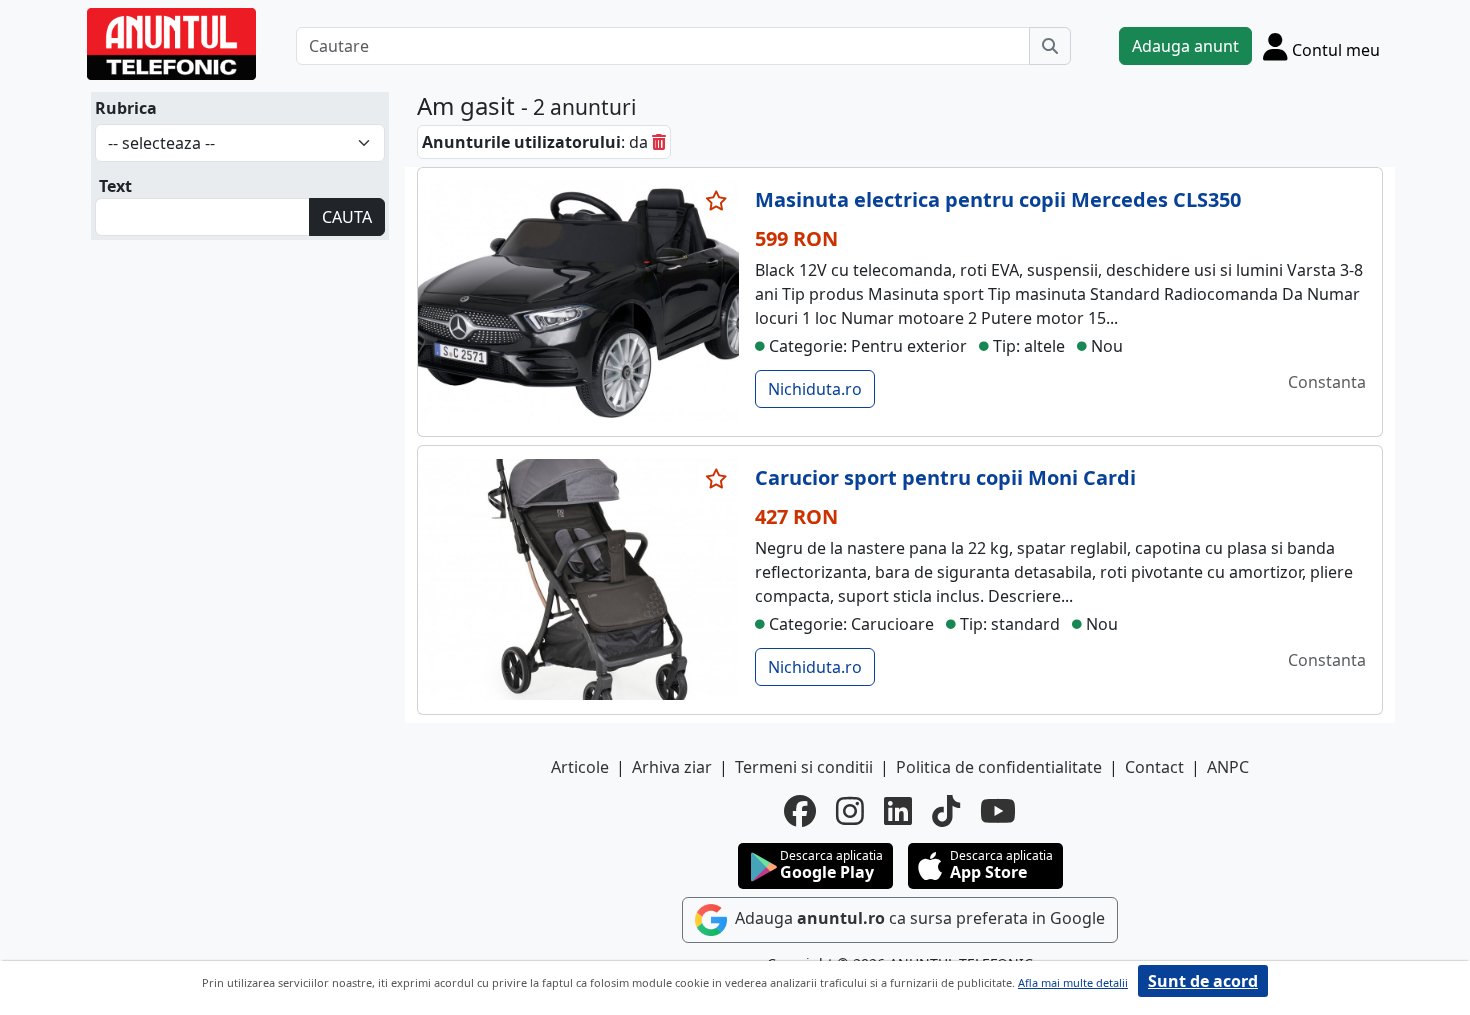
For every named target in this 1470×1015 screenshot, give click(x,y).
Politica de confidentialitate (999, 767)
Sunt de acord (1203, 981)
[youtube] (998, 811)
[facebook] (800, 811)
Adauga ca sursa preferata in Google (918, 918)
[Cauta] (1050, 46)
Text (115, 186)
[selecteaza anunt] (717, 201)
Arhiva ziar (672, 767)
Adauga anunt (1185, 46)
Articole (580, 767)
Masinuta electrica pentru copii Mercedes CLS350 (998, 199)
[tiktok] (946, 811)
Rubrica (126, 108)
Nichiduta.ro (815, 389)
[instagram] (850, 811)
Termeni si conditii (804, 767)
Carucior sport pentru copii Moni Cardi (945, 477)
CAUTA (347, 217)
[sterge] (659, 142)
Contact (1154, 767)
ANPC (1228, 767)
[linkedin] (898, 811)
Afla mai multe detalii (1073, 982)
